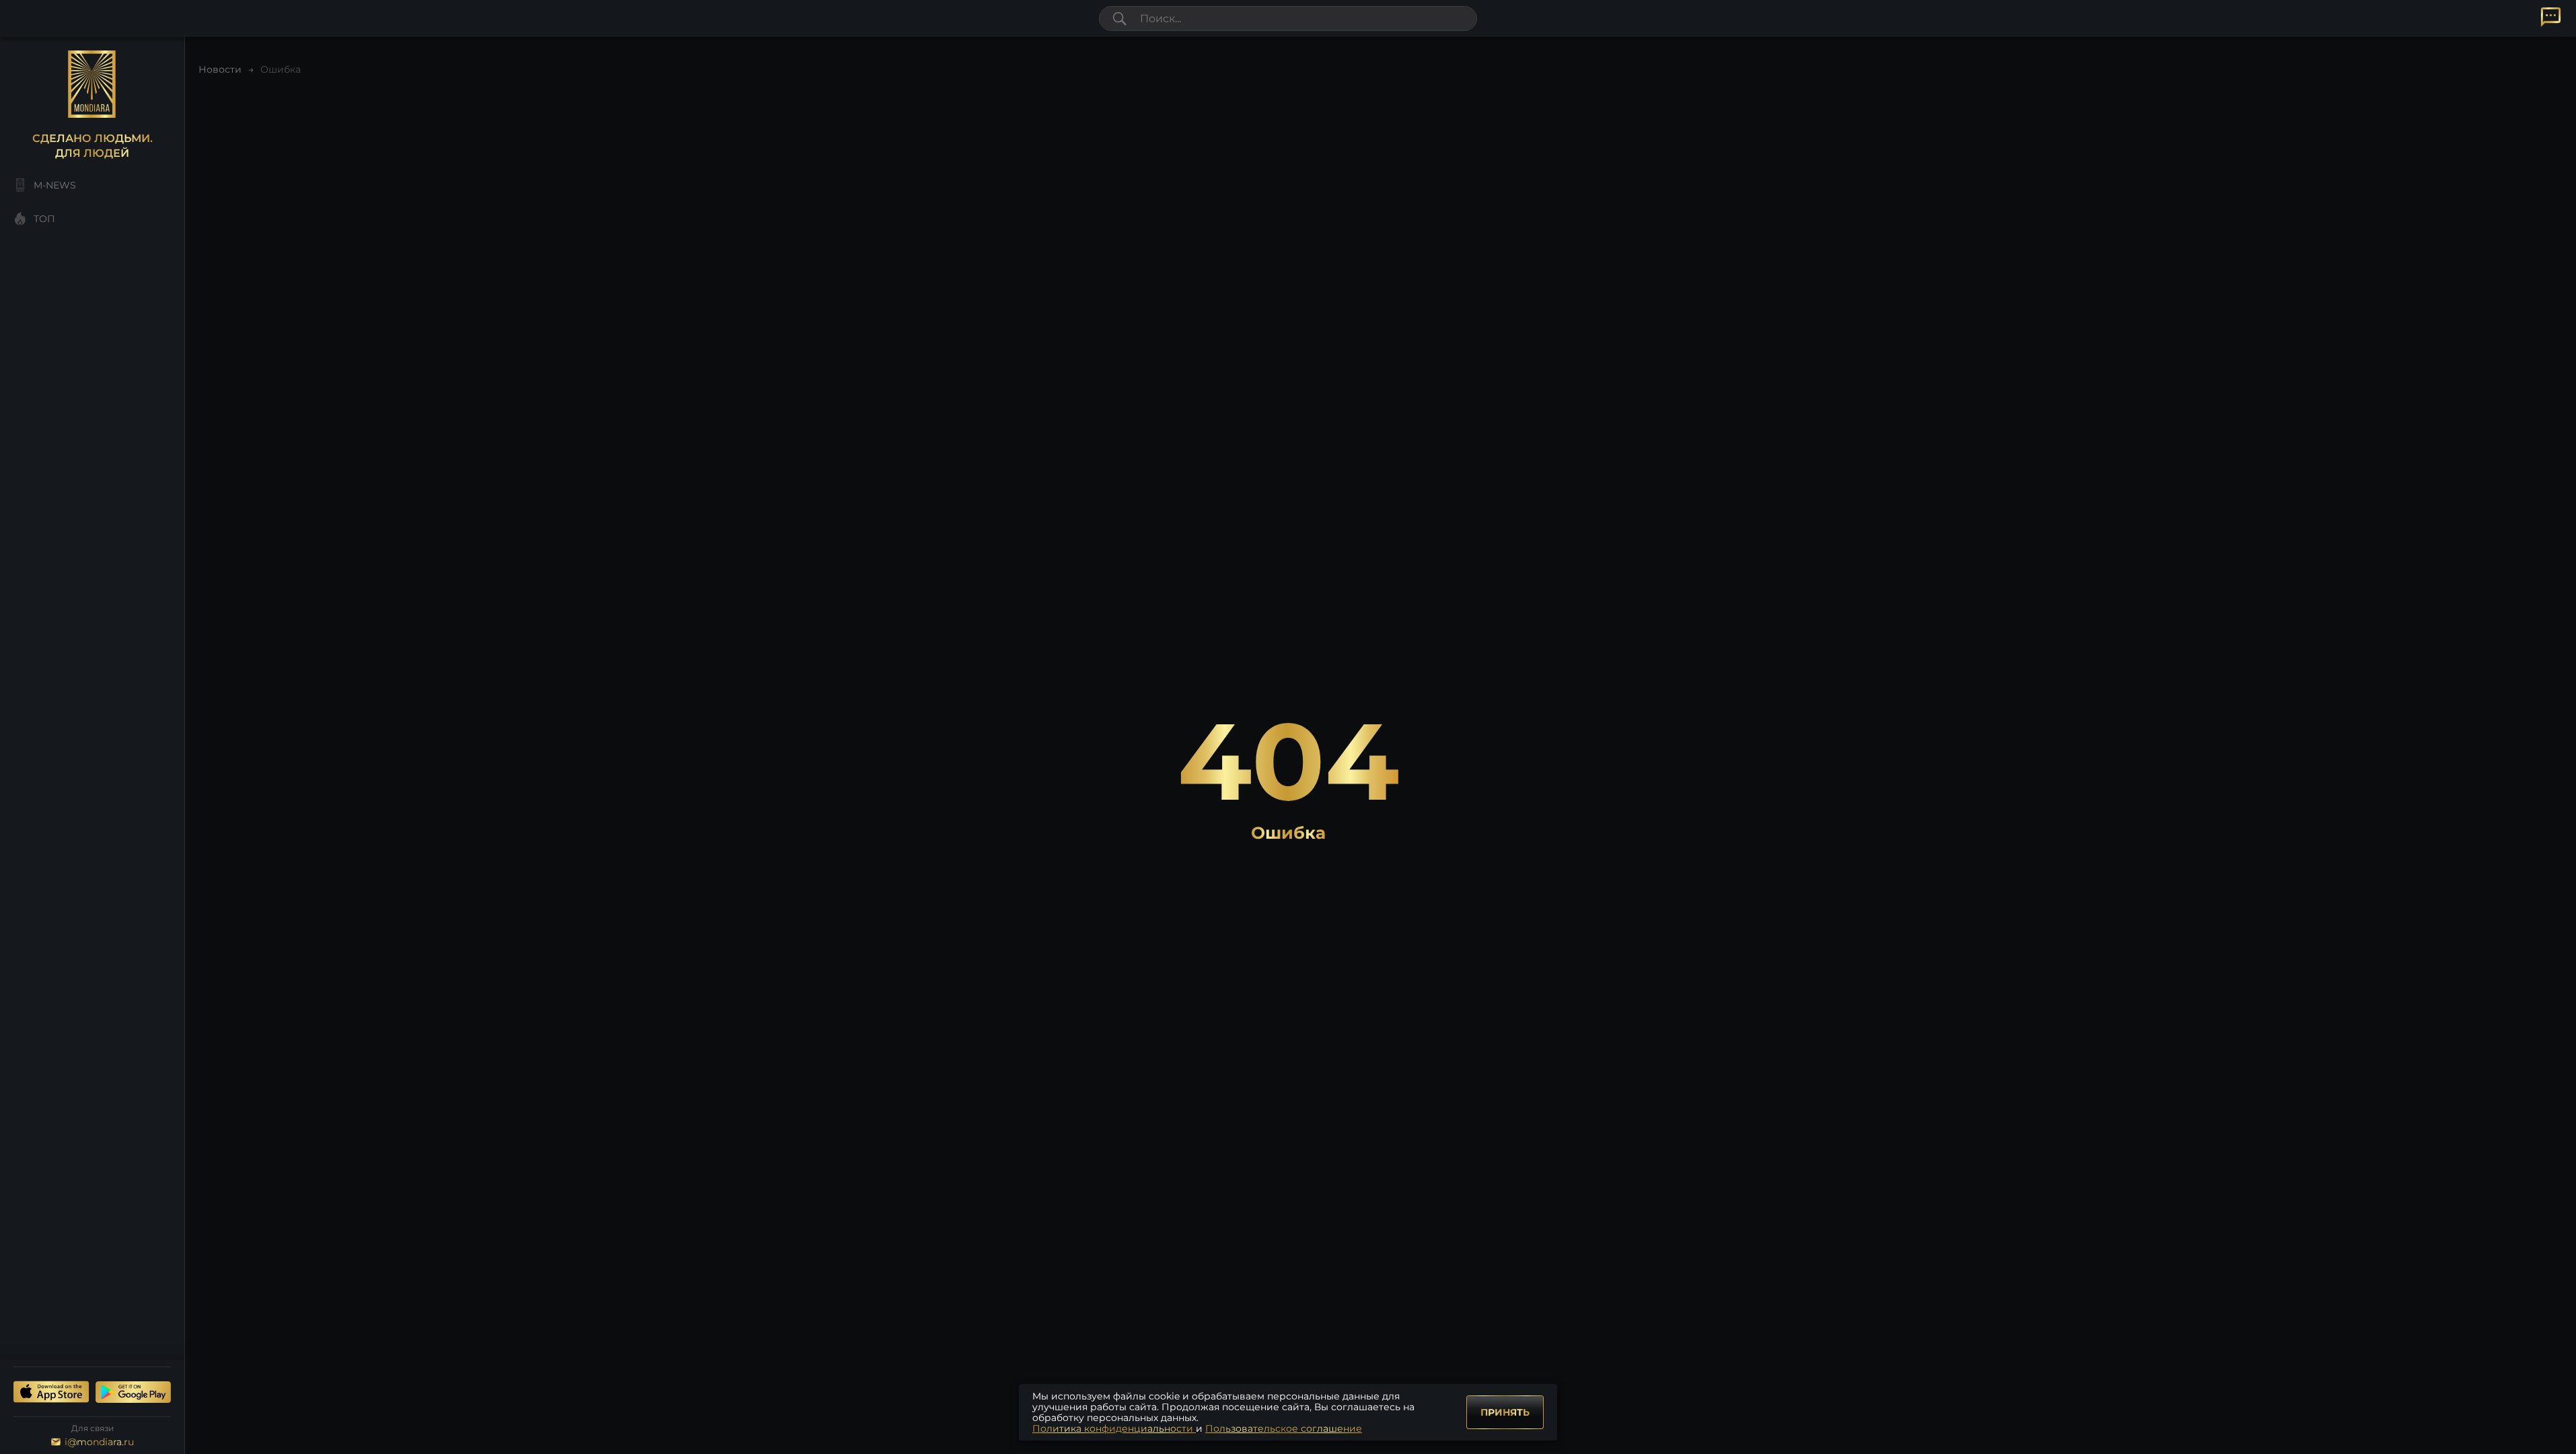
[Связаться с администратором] (2551, 17)
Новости (220, 69)
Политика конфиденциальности (1114, 1428)
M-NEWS (55, 185)
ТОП (44, 219)
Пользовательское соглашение (1284, 1428)
